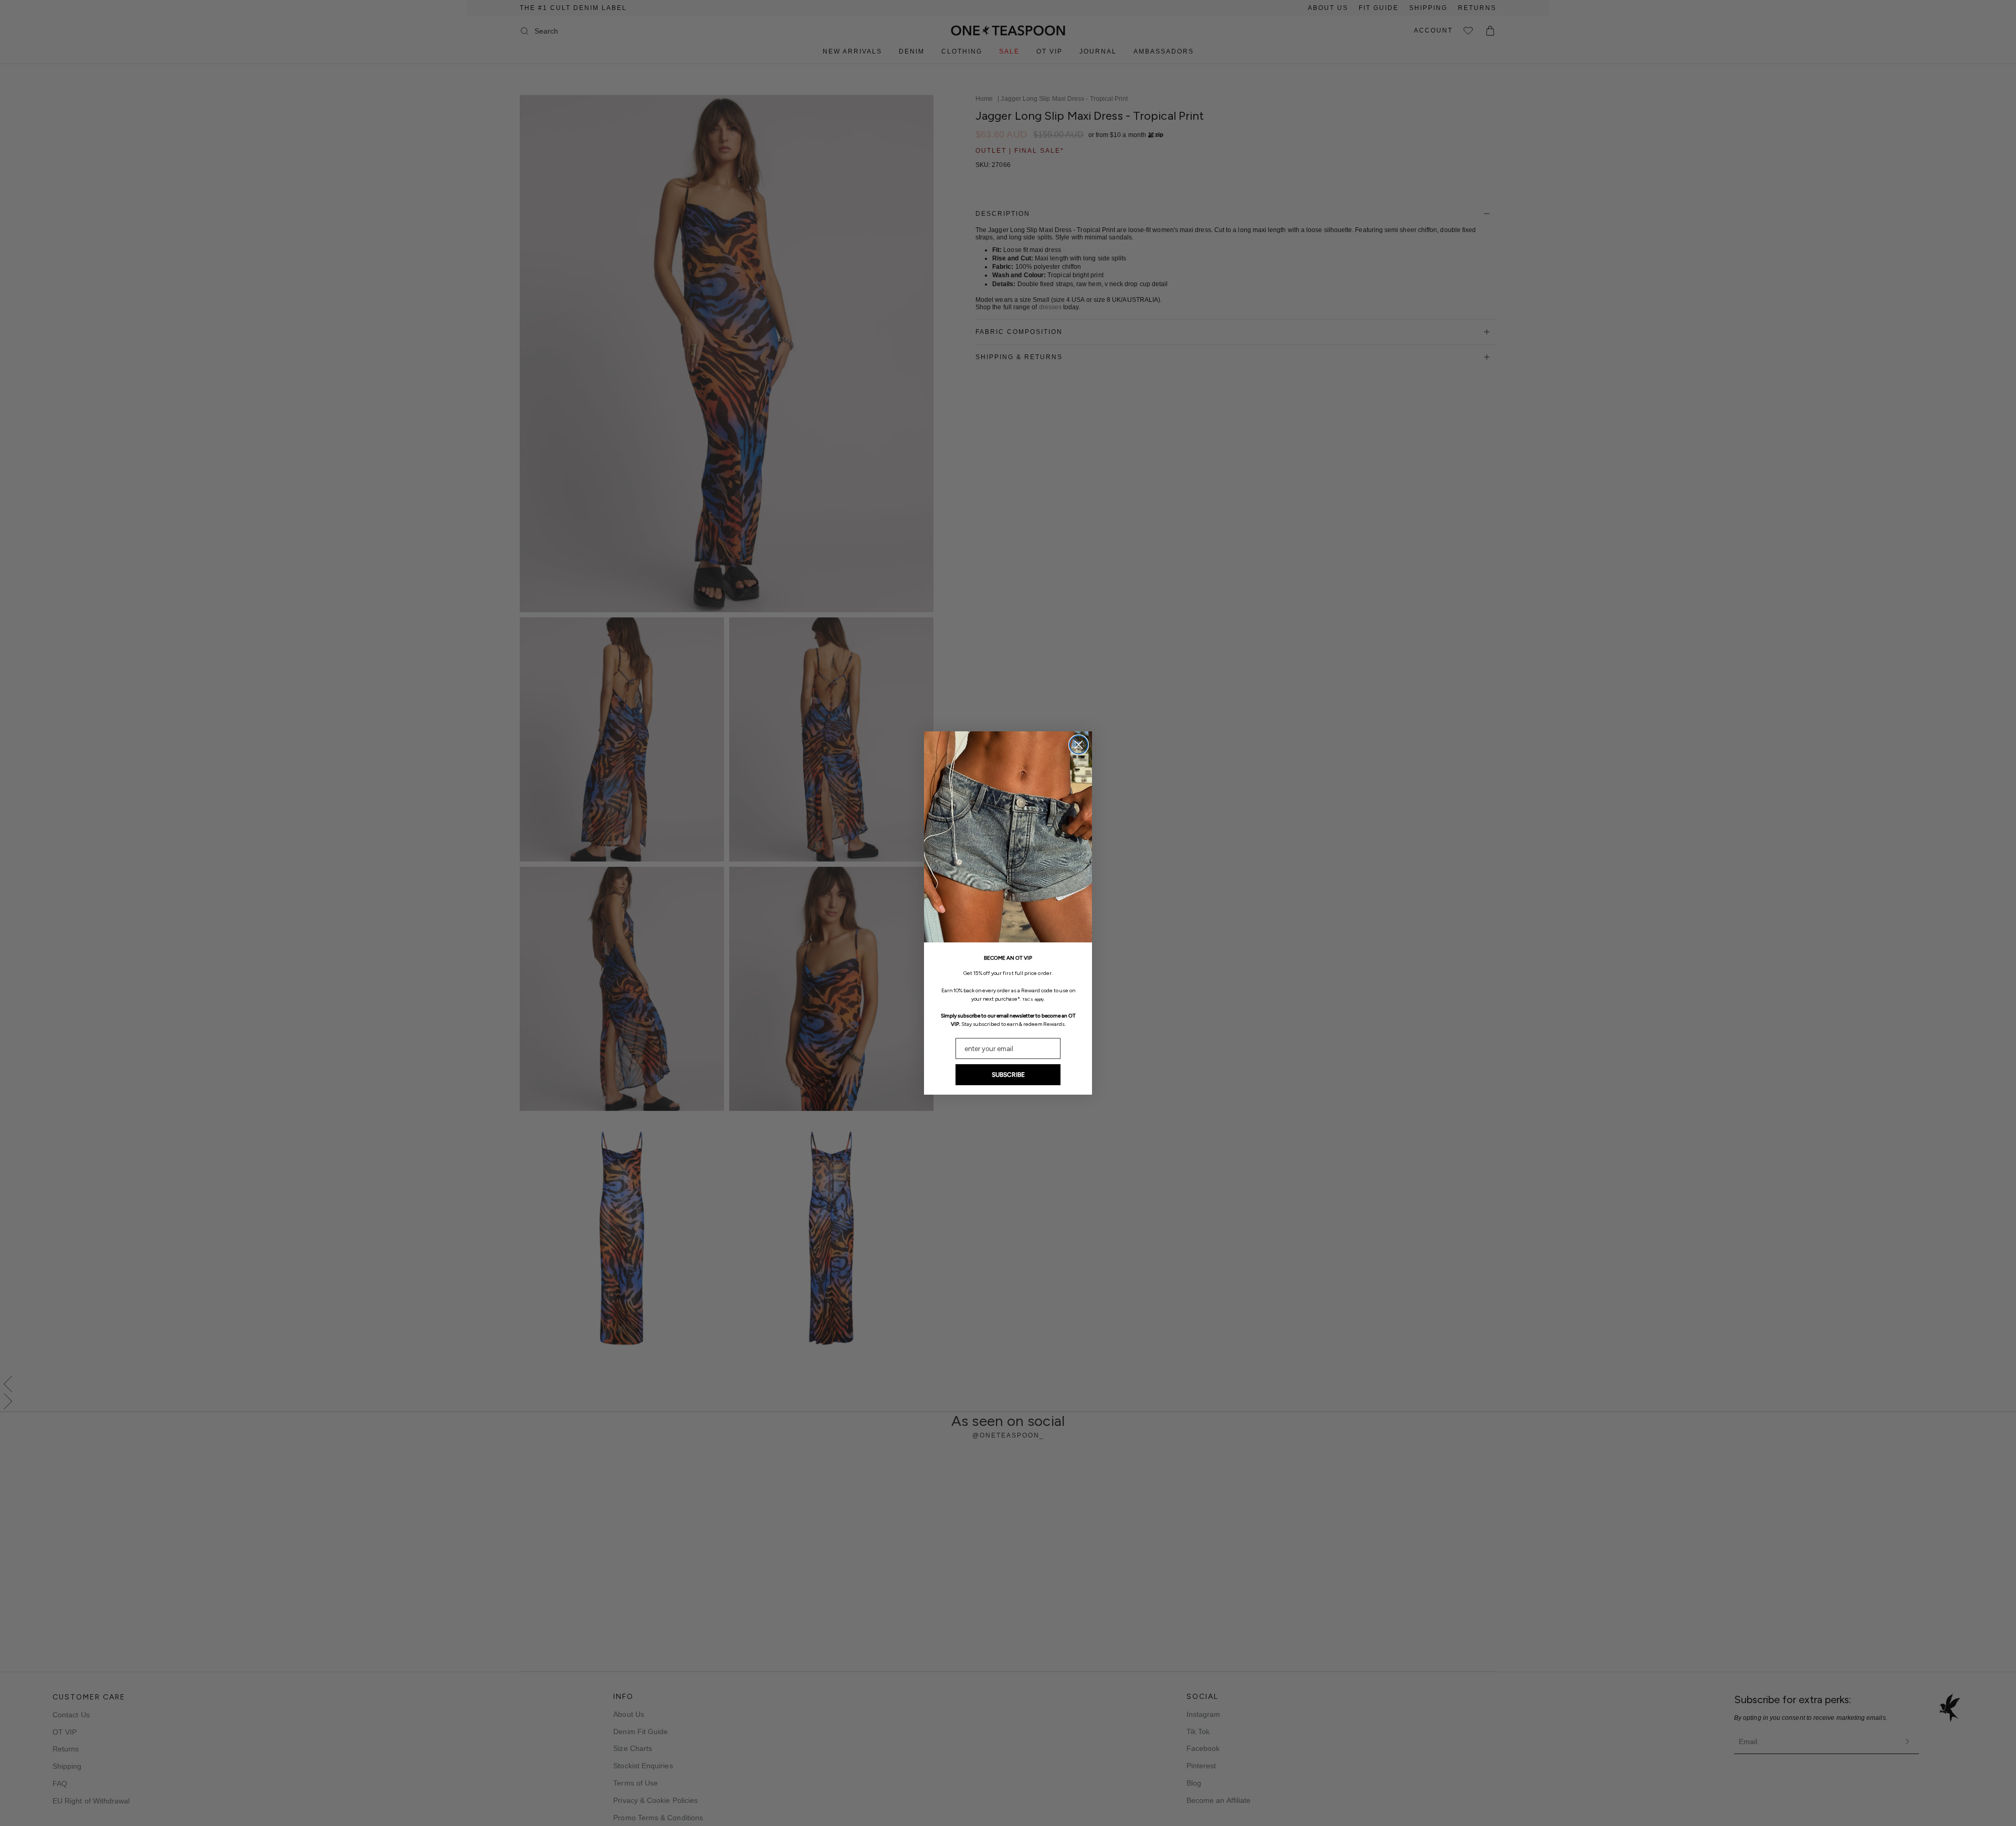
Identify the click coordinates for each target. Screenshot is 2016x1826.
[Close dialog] (1079, 745)
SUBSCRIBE (1008, 1075)
